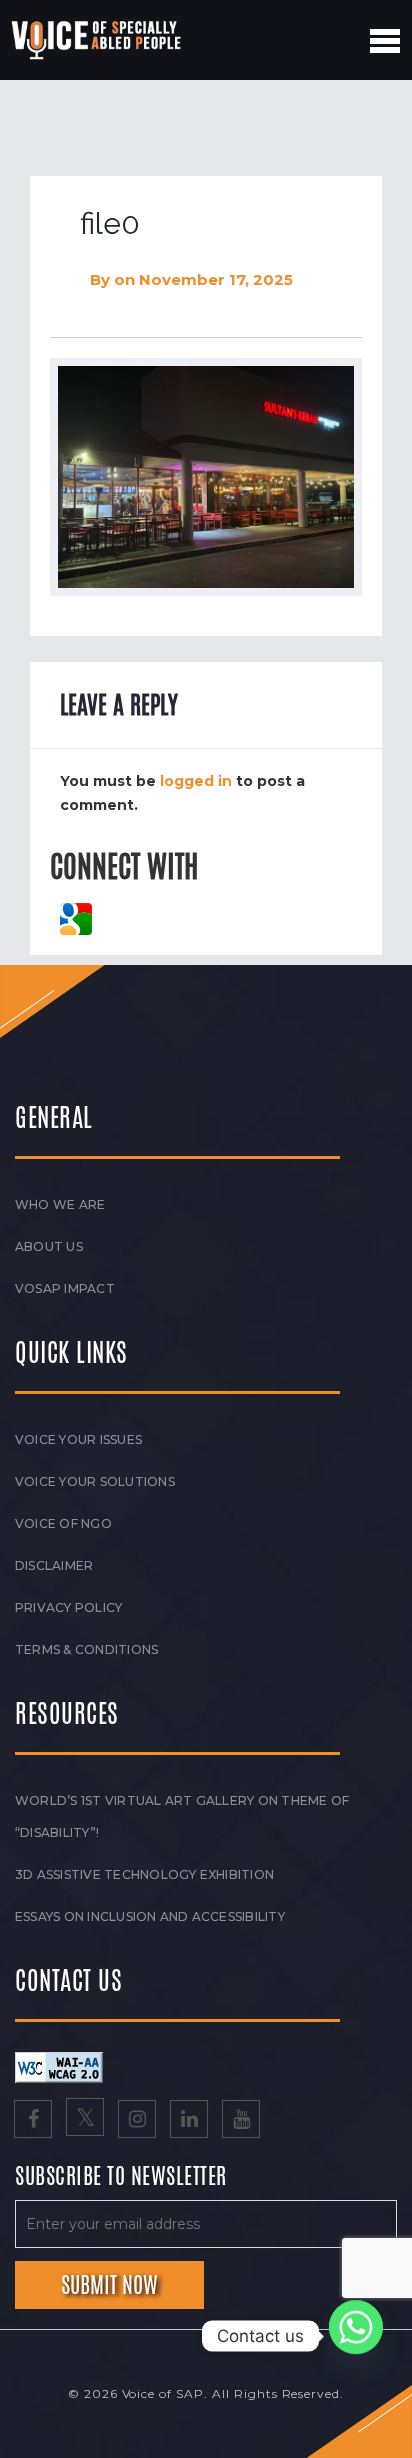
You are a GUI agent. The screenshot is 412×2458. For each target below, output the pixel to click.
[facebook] (33, 2121)
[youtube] (241, 2121)
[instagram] (137, 2121)
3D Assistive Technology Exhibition (144, 1874)
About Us (49, 1246)
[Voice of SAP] (97, 40)
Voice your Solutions (95, 1481)
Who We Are (60, 1204)
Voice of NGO (63, 1523)
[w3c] (59, 2066)
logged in (196, 781)
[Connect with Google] (76, 917)
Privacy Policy (68, 1607)
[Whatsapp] (356, 2336)
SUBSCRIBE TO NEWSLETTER (121, 2177)
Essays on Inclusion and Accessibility (150, 1916)
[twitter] (85, 2121)
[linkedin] (189, 2121)
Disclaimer (54, 1565)
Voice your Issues (78, 1439)
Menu (385, 41)
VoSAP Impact (65, 1288)
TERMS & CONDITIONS (86, 1649)
